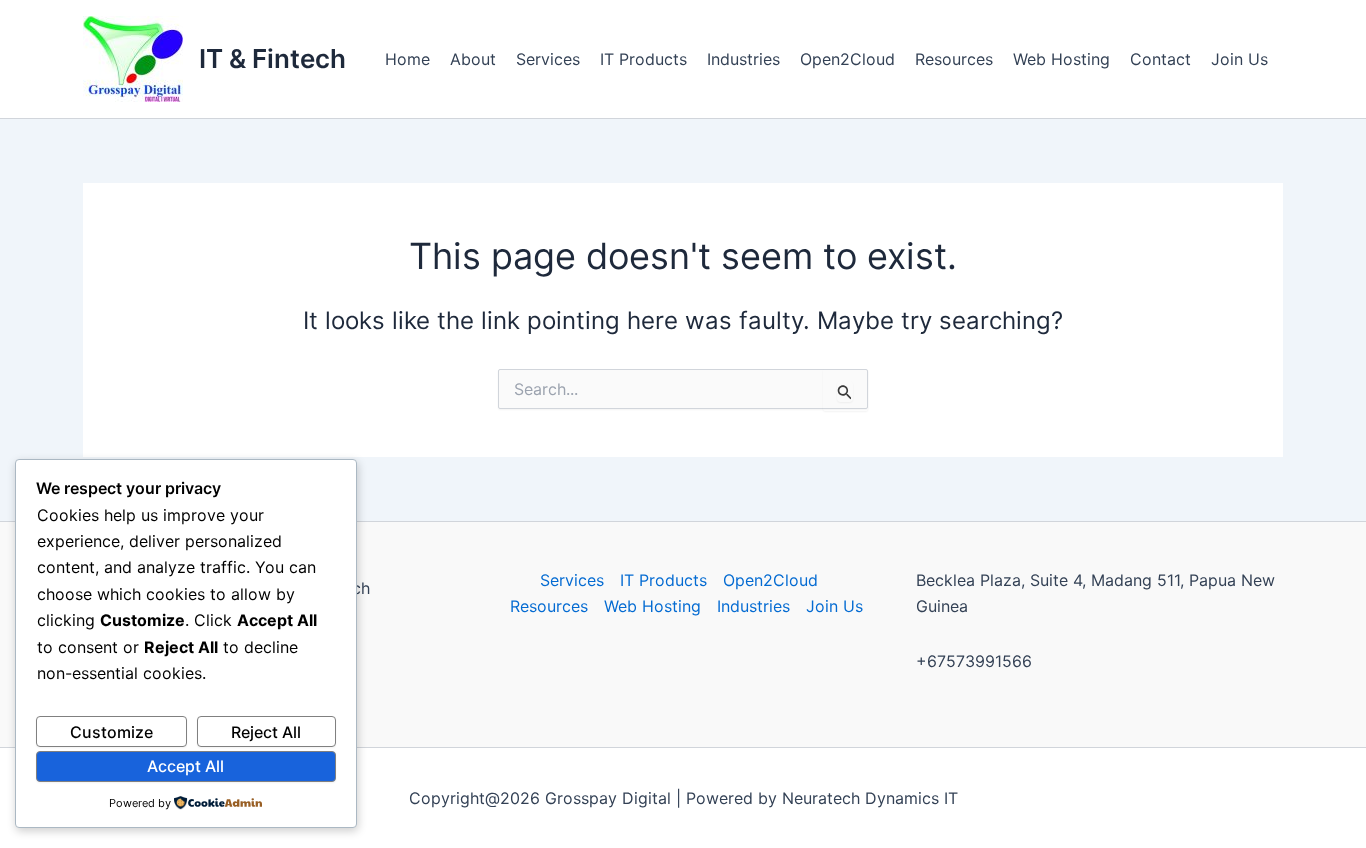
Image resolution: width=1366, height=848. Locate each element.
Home (407, 59)
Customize (111, 732)
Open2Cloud (847, 59)
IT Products (643, 59)
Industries (743, 59)
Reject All (266, 732)
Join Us (1239, 59)
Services (548, 59)
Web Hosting (1061, 59)
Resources (954, 59)
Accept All (185, 766)
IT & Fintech (272, 58)
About (473, 59)
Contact (1160, 59)
